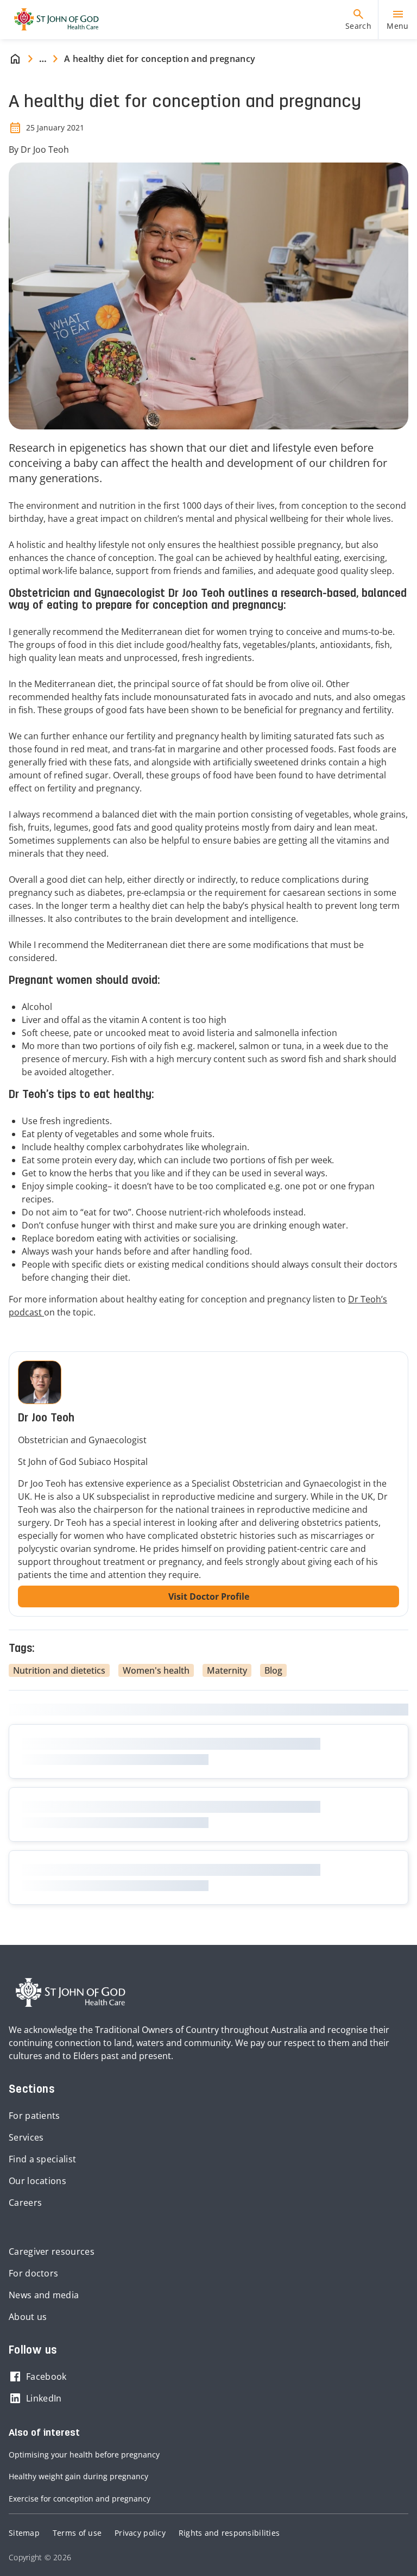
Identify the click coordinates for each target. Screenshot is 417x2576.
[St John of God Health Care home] (71, 1993)
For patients (34, 2116)
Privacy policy (140, 2533)
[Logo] (52, 20)
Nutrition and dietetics (59, 1670)
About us (28, 2317)
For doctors (33, 2273)
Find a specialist (42, 2159)
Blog (273, 1670)
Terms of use (77, 2533)
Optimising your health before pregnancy (84, 2455)
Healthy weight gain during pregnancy (78, 2476)
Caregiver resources (52, 2251)
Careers (25, 2203)
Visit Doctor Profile (209, 1596)
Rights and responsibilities (229, 2533)
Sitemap (24, 2533)
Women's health (156, 1670)
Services (26, 2137)
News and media (44, 2295)
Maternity (227, 1670)
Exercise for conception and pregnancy (80, 2499)
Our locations (37, 2181)
